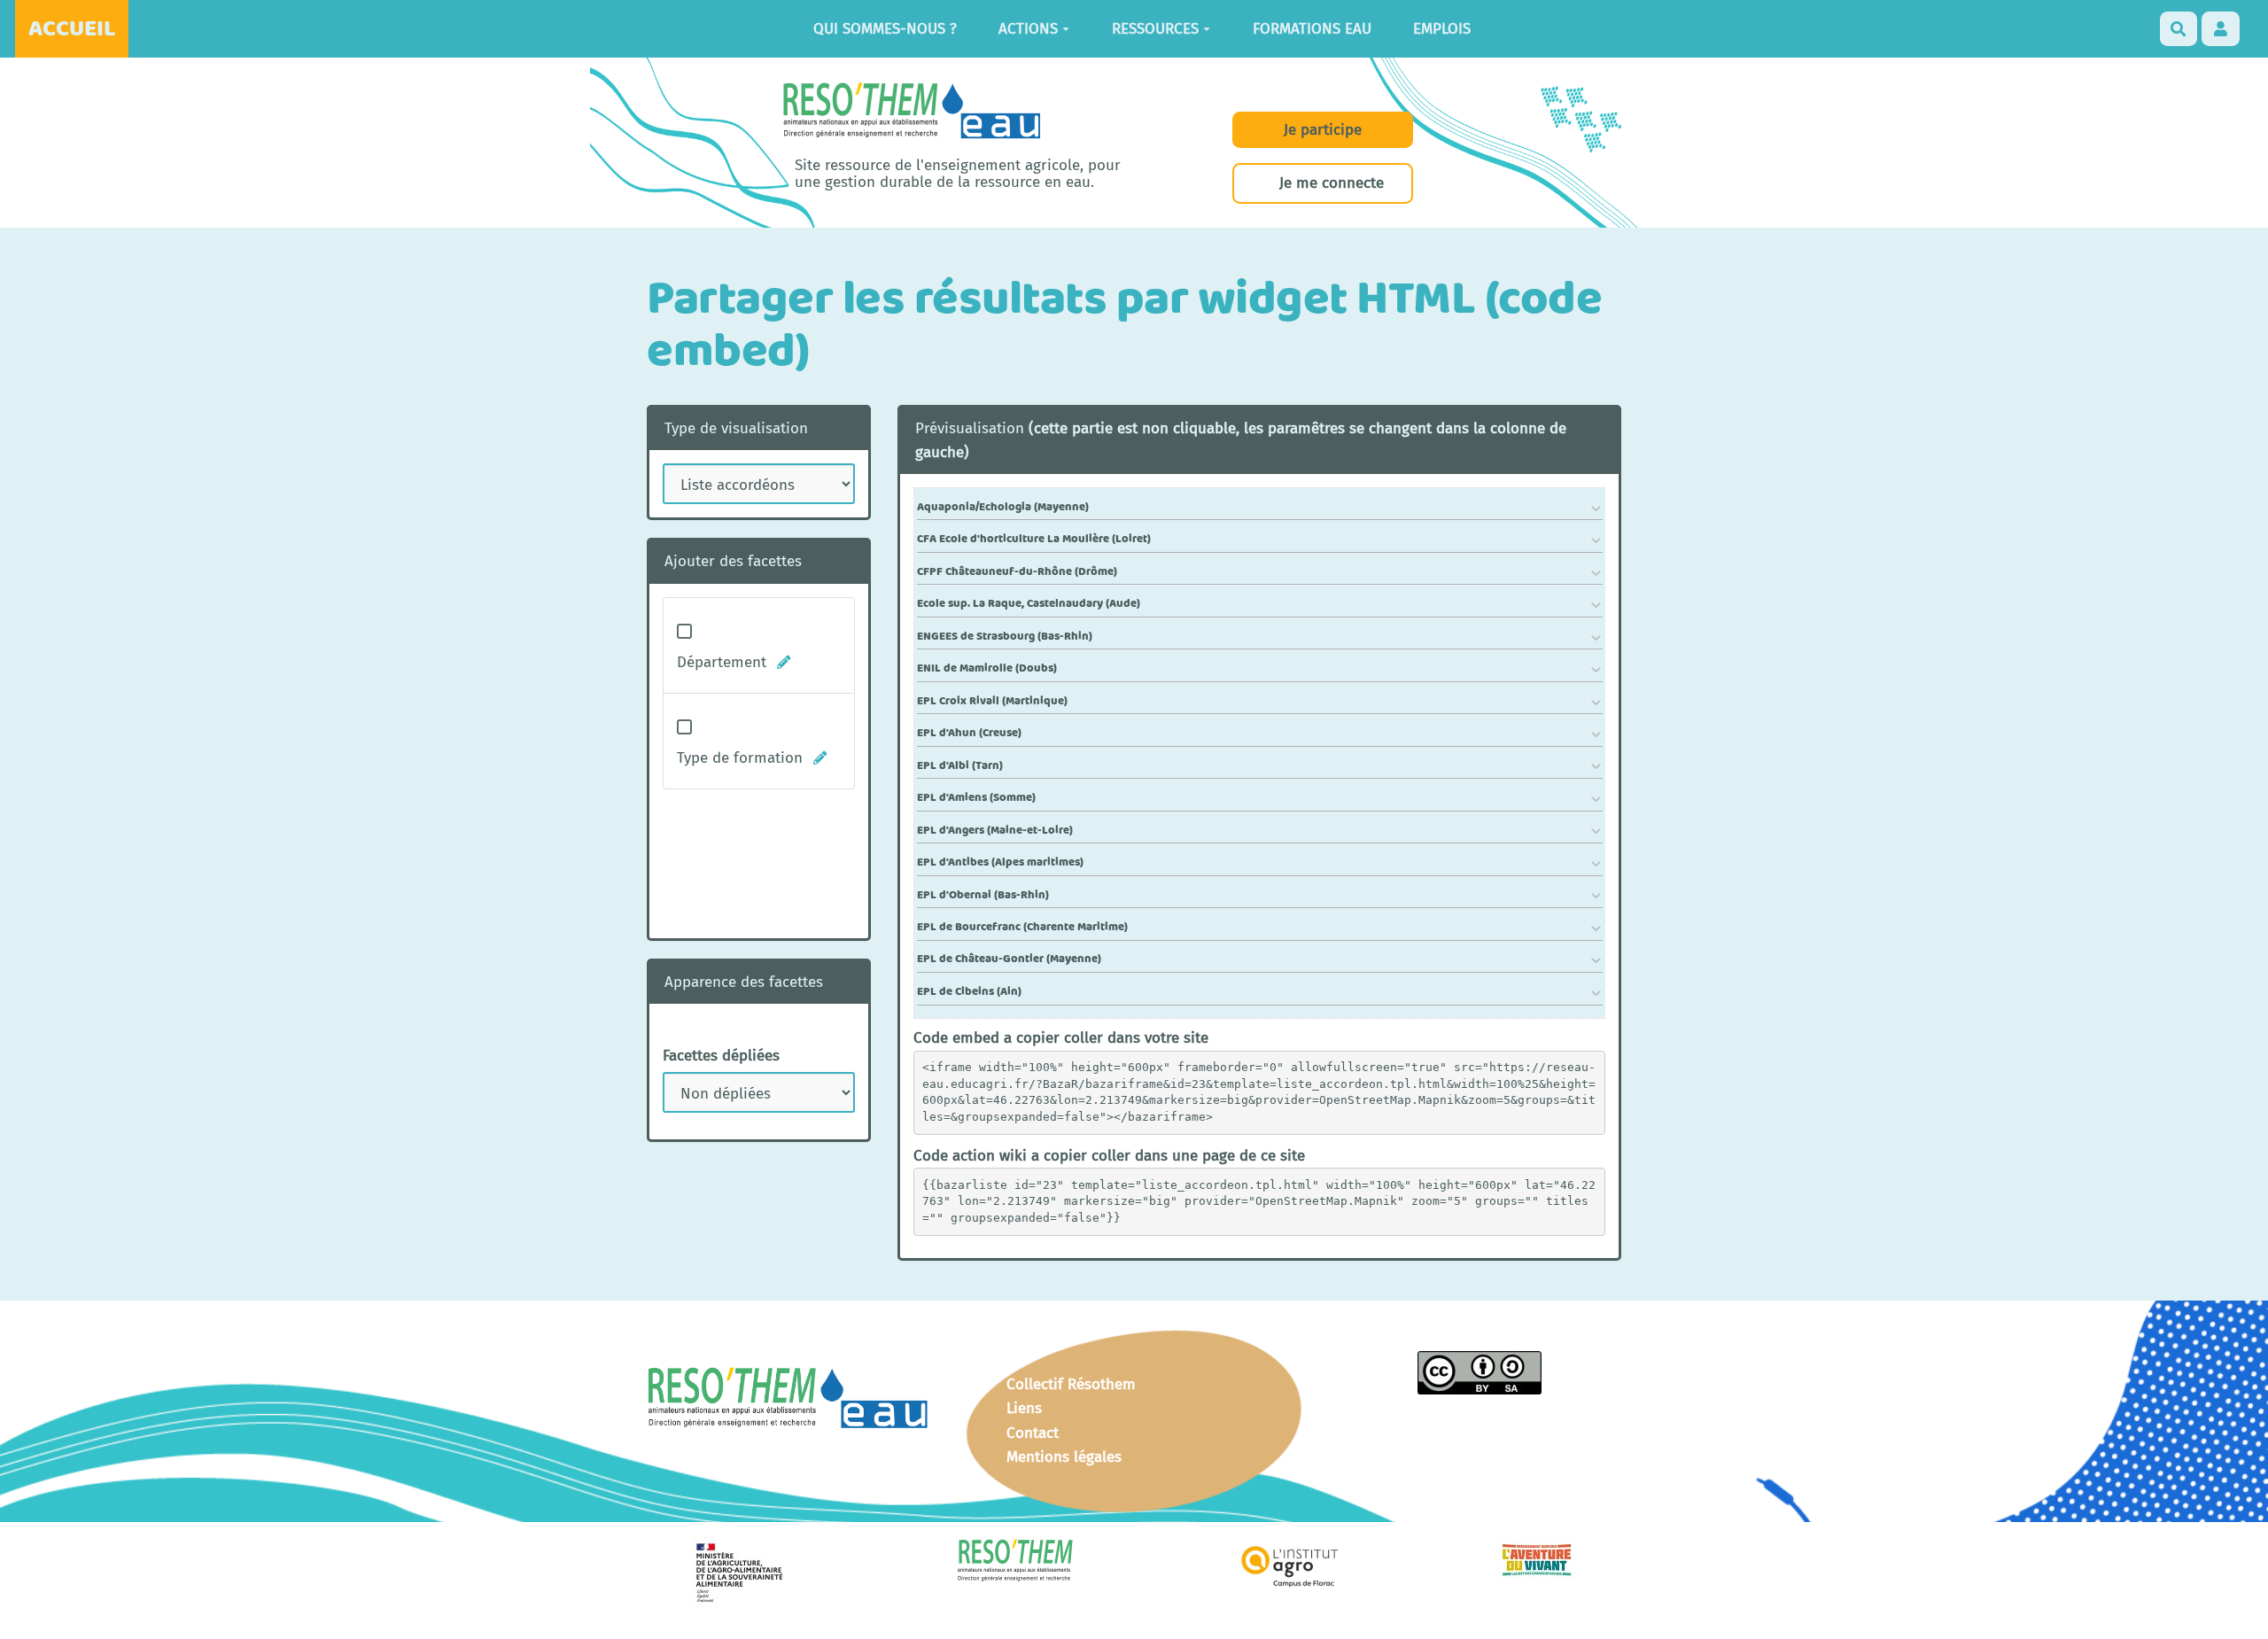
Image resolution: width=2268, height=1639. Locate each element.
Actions (1028, 29)
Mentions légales (1064, 1457)
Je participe (1323, 130)
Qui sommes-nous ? (885, 29)
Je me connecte (1332, 183)
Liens (1024, 1408)
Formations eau (1312, 29)
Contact (1033, 1433)
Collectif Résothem (1071, 1384)
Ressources (1155, 29)
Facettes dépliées (721, 1056)
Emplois (1442, 29)
